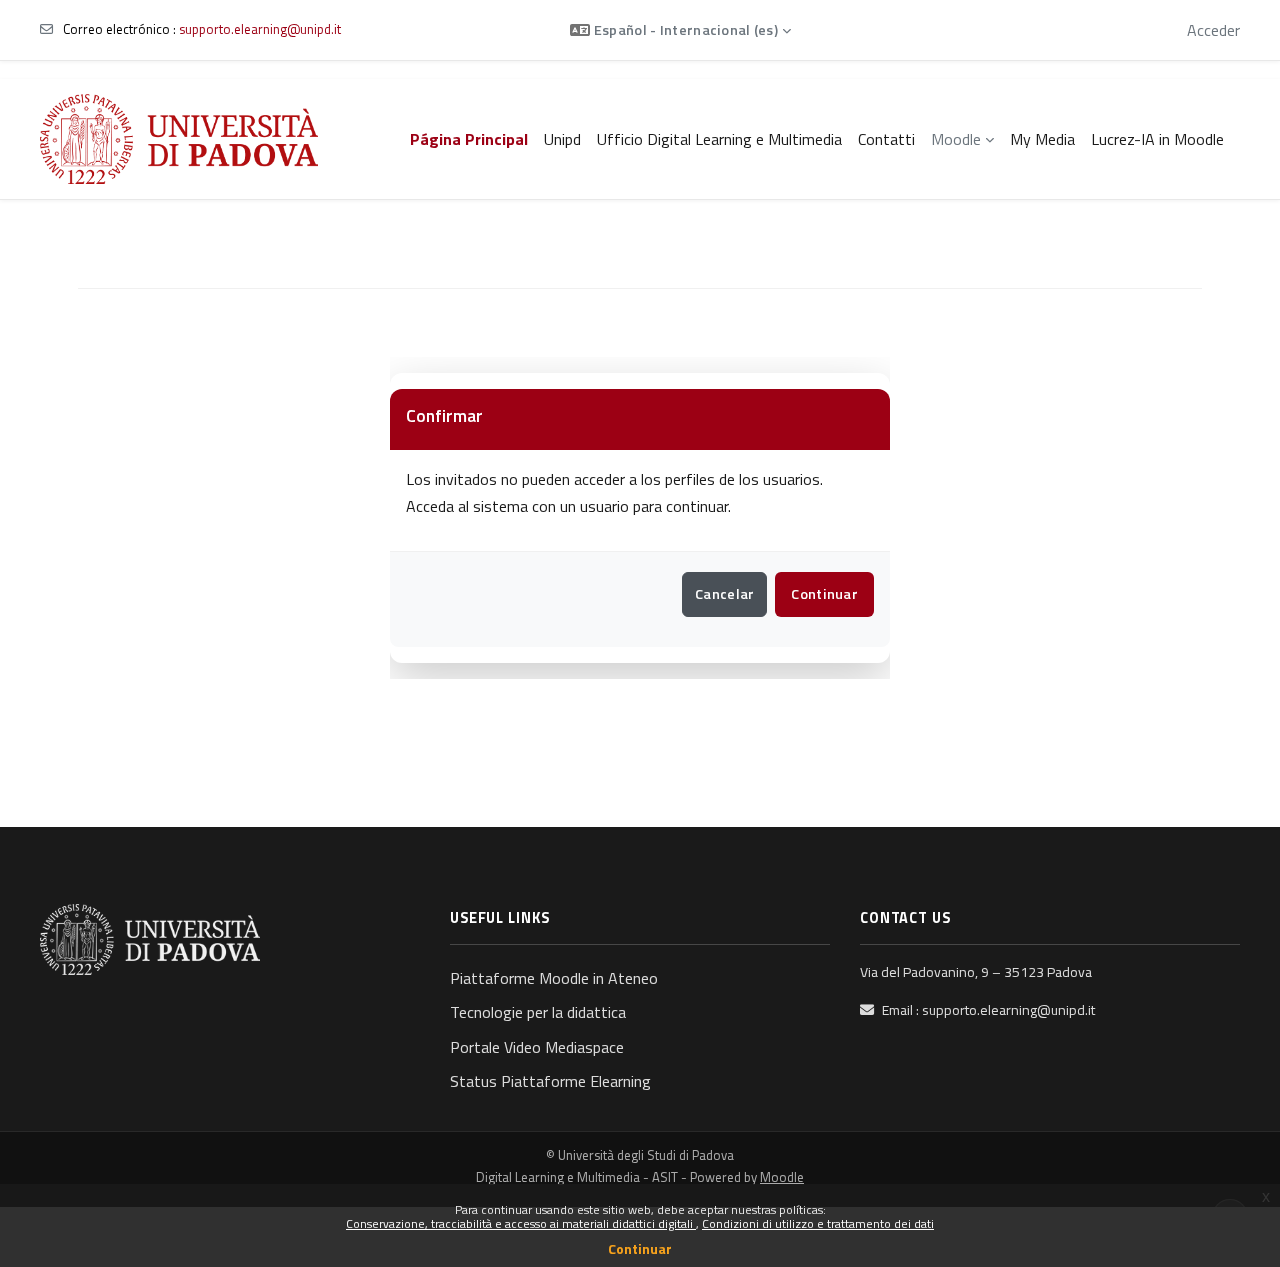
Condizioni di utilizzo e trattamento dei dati (818, 1223)
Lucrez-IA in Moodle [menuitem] (1157, 139)
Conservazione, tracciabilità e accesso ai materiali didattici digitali (521, 1223)
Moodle (782, 1177)
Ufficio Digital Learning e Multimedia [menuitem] (719, 139)
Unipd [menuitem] (562, 139)
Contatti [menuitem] (886, 139)
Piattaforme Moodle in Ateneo (554, 978)
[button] (680, 30)
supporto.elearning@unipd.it (260, 29)
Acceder (1213, 30)
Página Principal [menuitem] (469, 139)
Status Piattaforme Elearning (550, 1081)
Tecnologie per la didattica (538, 1012)
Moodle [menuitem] (956, 139)
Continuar (640, 1248)
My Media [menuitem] (1042, 139)
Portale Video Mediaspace (537, 1047)
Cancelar (724, 594)
